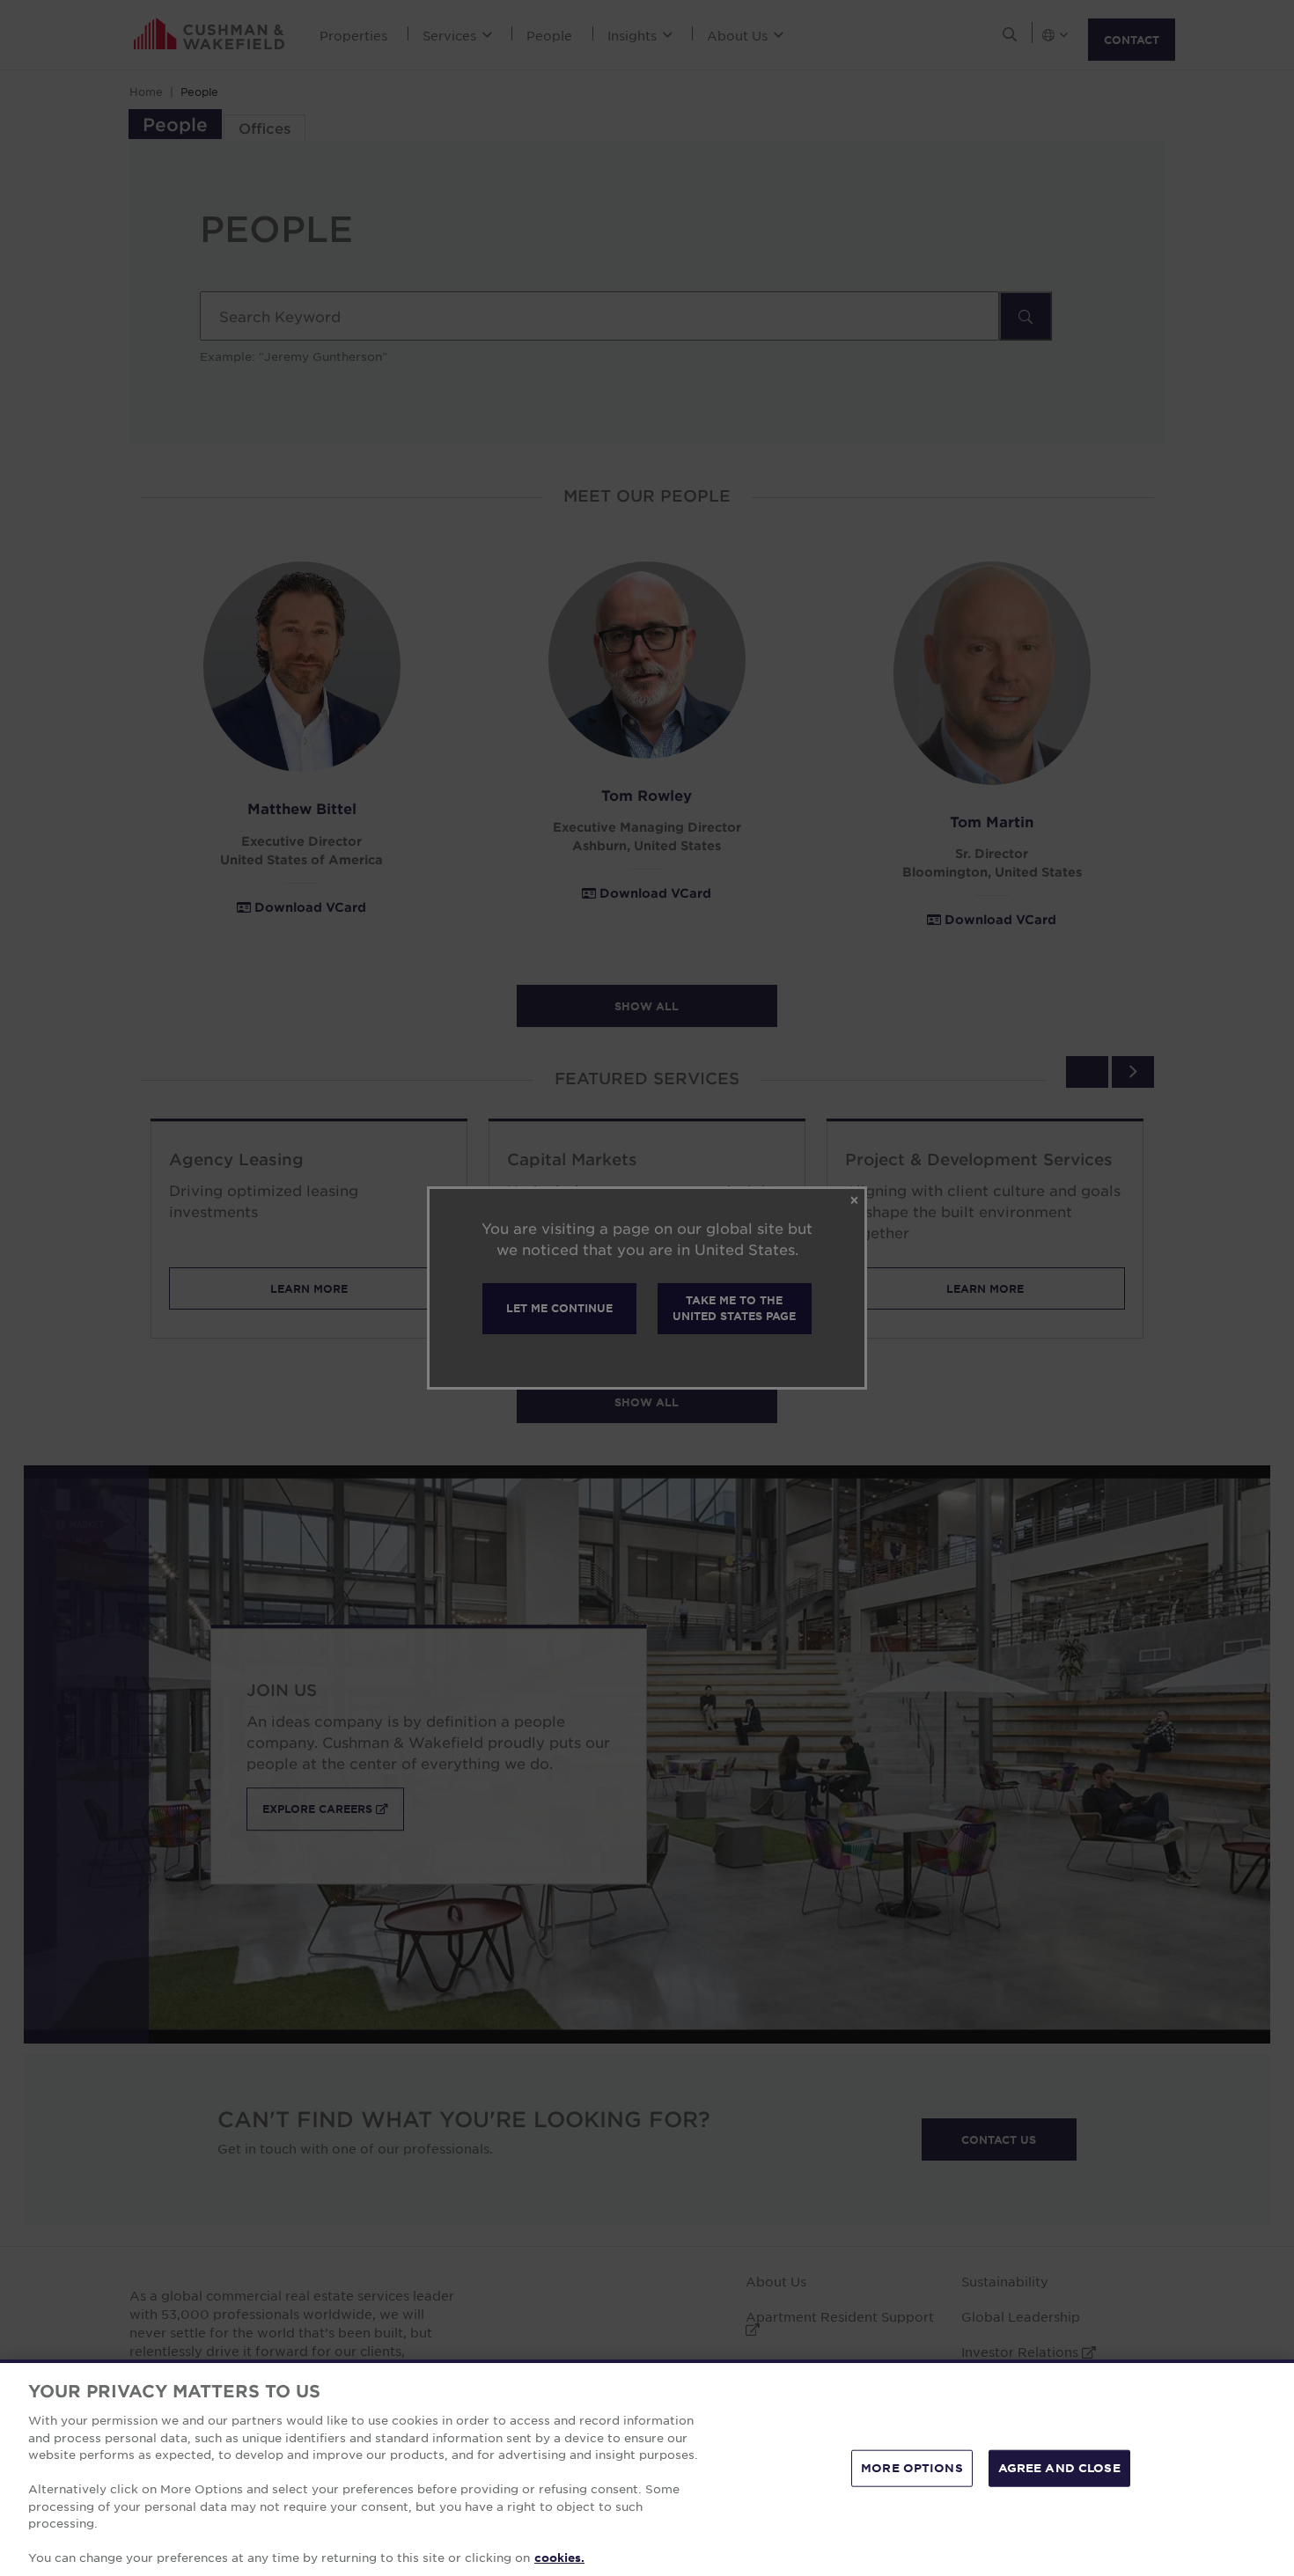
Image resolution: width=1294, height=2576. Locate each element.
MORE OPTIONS (912, 2468)
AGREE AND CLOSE (1059, 2468)
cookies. (559, 2558)
